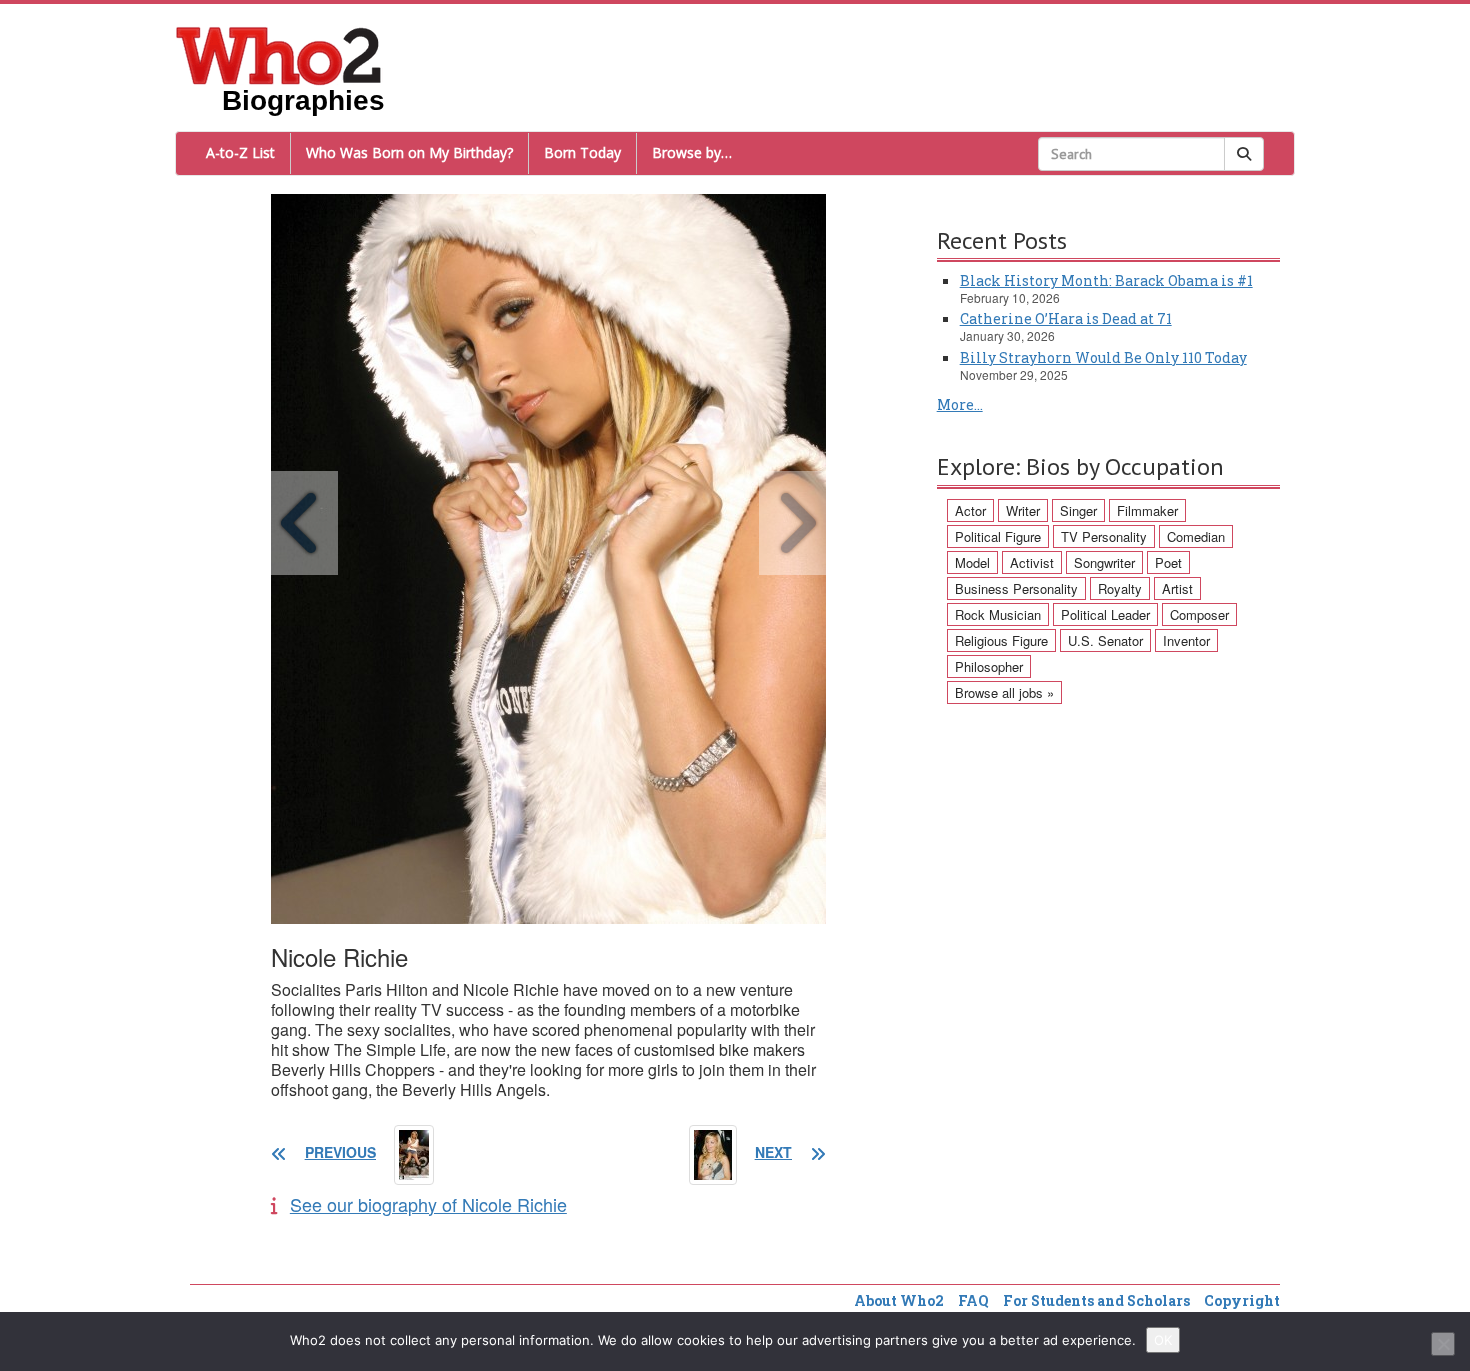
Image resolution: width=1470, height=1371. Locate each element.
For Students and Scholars (1096, 1300)
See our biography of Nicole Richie (428, 1204)
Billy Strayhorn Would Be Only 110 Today (1103, 357)
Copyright (1242, 1300)
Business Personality (1016, 588)
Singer (1078, 510)
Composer (1199, 614)
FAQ (973, 1300)
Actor (970, 510)
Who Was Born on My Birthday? (409, 152)
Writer (1023, 510)
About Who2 (899, 1300)
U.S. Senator (1105, 640)
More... (960, 404)
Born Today (582, 152)
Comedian (1196, 536)
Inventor (1186, 640)
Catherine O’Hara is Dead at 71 (1066, 318)
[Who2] (279, 54)
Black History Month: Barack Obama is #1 (1106, 280)
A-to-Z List (240, 152)
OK (1163, 1340)
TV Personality (1104, 536)
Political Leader (1105, 614)
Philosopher (989, 666)
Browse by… (692, 152)
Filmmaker (1147, 510)
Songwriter (1104, 562)
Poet (1168, 562)
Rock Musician (998, 614)
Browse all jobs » (1004, 692)
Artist (1177, 588)
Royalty (1120, 588)
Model (972, 562)
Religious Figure (1001, 640)
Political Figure (998, 536)
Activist (1032, 562)
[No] (1443, 1344)
